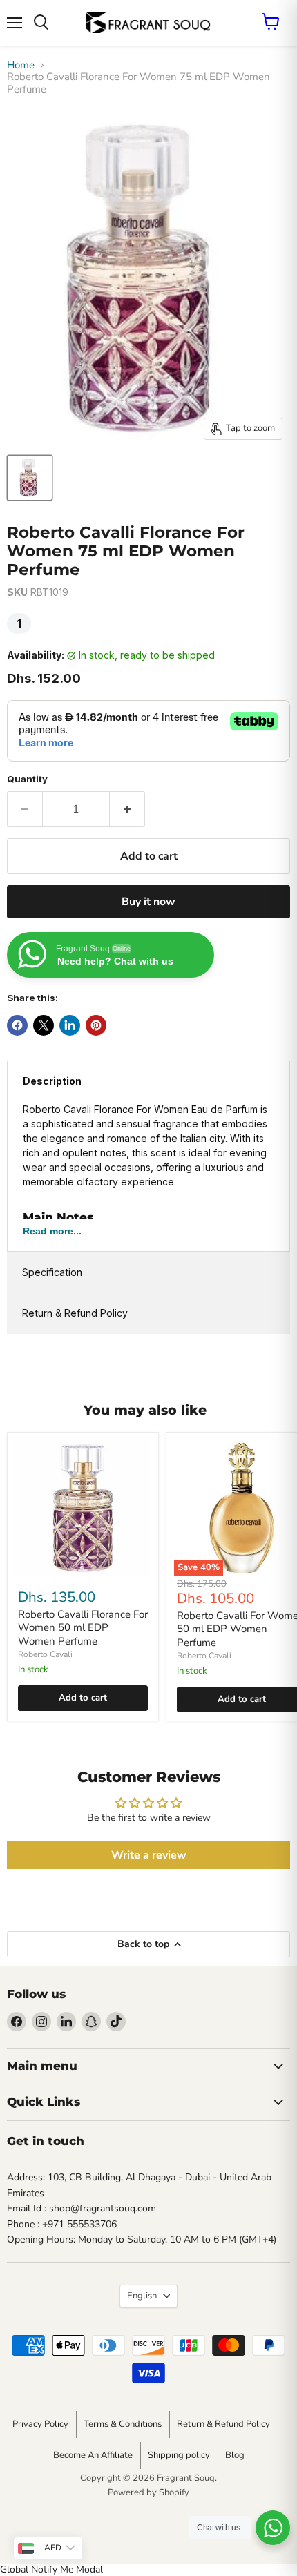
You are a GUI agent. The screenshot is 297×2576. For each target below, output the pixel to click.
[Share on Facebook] (17, 1025)
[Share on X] (44, 1025)
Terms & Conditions (123, 2424)
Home (21, 65)
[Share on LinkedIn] (70, 1025)
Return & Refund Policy (75, 1313)
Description (52, 1081)
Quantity (27, 779)
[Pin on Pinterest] (96, 1025)
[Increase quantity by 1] (127, 809)
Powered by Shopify (148, 2492)
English (142, 2296)
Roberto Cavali (45, 1654)
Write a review (149, 1855)
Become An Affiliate (93, 2455)
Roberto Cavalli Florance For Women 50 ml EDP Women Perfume (83, 1628)
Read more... (52, 1231)
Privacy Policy (40, 2424)
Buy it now (148, 902)
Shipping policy (179, 2455)
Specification (52, 1272)
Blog (235, 2455)
